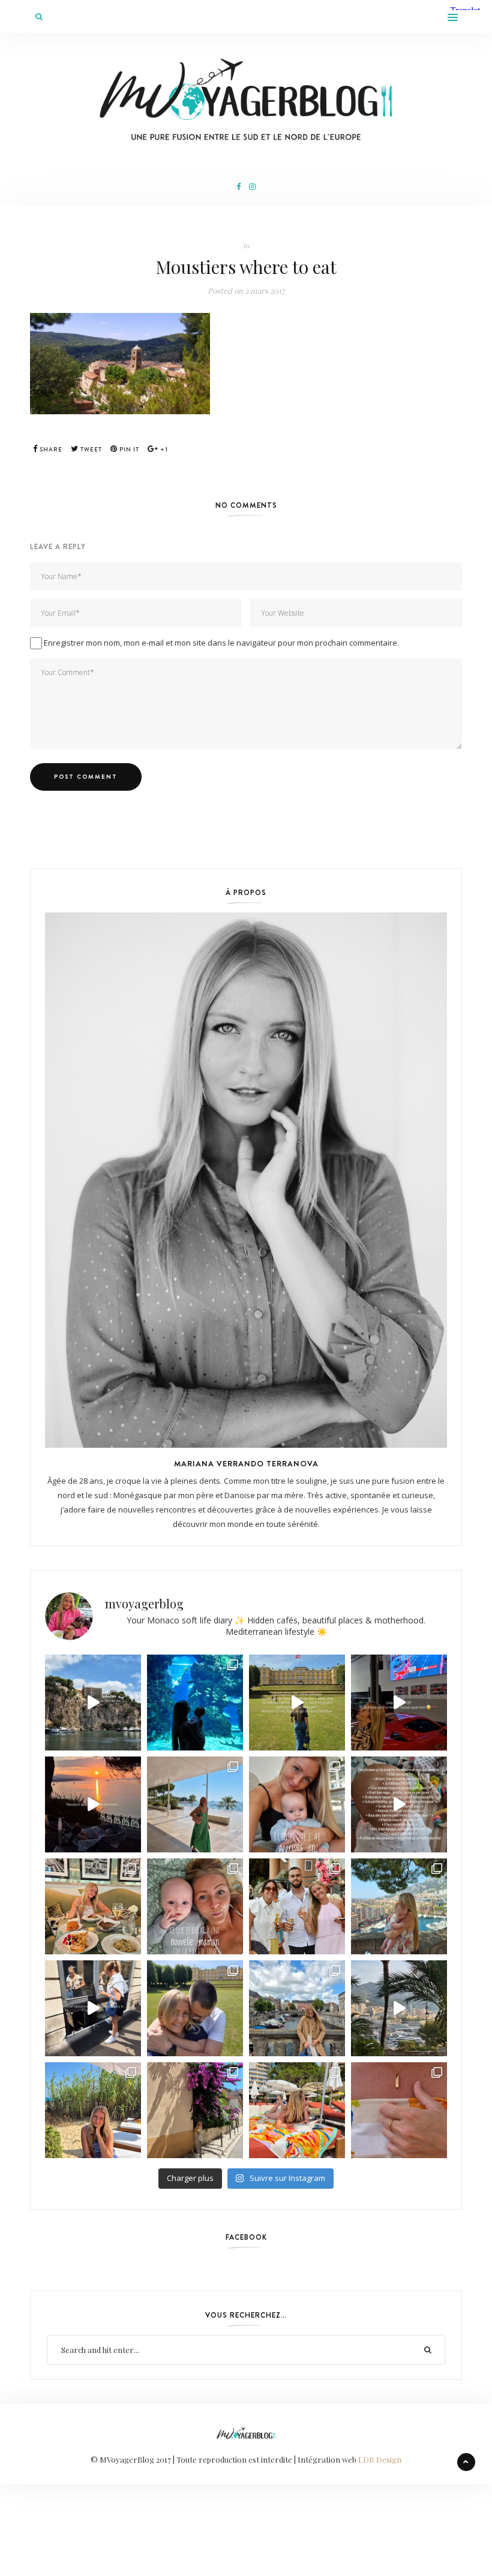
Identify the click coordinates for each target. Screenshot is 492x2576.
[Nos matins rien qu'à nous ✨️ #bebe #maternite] (93, 1804)
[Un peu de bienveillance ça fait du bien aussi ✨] (195, 1906)
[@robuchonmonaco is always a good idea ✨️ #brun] (93, 1906)
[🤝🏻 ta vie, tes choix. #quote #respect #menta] (297, 1703)
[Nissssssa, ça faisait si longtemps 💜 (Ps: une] (195, 2110)
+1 (163, 449)
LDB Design (380, 2459)
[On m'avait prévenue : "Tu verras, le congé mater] (399, 1906)
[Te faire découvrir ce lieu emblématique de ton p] (195, 1703)
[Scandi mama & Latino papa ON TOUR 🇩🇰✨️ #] (195, 2008)
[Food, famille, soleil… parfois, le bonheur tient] (93, 2110)
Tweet (90, 449)
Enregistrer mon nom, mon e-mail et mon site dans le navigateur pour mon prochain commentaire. (221, 643)
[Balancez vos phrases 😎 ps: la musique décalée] (399, 1804)
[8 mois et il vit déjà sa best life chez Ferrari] (399, 1703)
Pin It (128, 449)
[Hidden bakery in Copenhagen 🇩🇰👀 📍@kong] (93, 2008)
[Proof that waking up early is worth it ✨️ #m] (399, 2008)
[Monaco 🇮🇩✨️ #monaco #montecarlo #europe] (93, 1703)
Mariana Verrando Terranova (246, 1463)
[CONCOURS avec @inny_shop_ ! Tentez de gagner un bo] (399, 2110)
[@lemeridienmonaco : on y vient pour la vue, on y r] (297, 2110)
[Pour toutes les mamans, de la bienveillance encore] (297, 1804)
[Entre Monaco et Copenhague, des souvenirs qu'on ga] (297, 1906)
